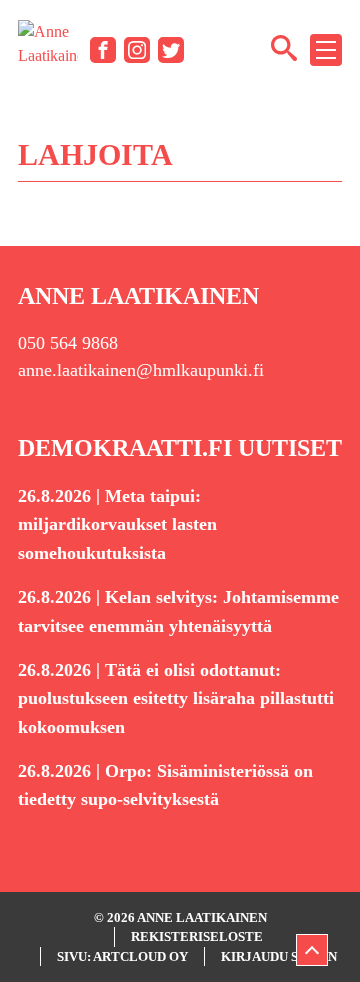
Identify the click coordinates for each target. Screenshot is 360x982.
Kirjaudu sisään (279, 956)
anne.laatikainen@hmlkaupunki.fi (141, 370)
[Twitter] (171, 50)
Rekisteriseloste (197, 936)
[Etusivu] (48, 48)
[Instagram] (137, 50)
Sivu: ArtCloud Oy (122, 956)
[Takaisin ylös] (312, 950)
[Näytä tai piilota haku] (284, 47)
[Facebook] (103, 50)
